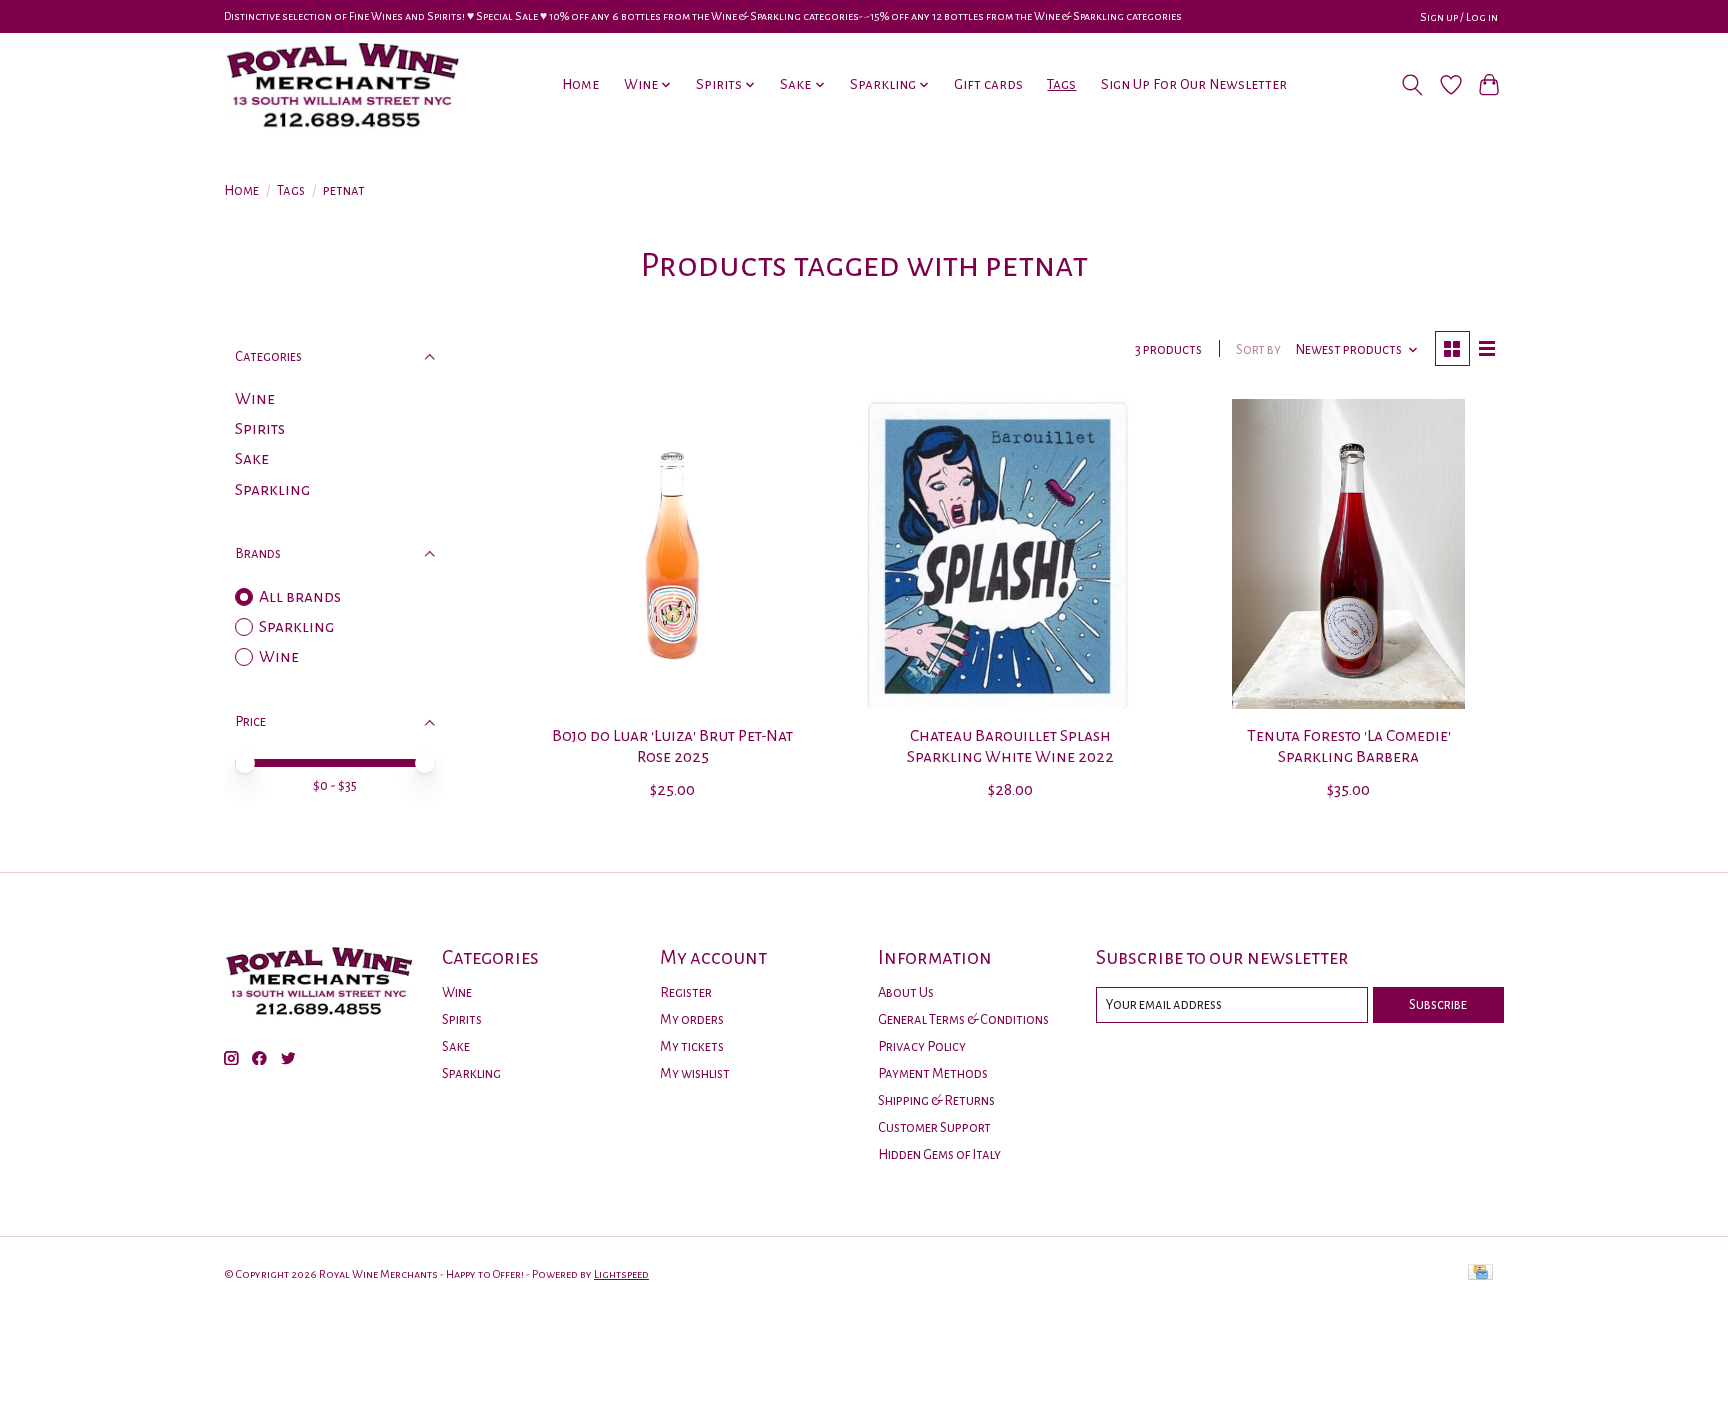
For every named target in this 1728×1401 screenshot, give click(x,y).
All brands (300, 597)
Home (580, 84)
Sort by (1258, 349)
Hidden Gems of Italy (939, 1154)
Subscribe (1438, 1004)
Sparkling (272, 490)
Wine (255, 399)
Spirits (260, 429)
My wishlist (695, 1073)
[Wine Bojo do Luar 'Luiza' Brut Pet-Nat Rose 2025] (673, 554)
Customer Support (934, 1127)
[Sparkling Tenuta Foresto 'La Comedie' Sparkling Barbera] (1348, 554)
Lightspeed (621, 1274)
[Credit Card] (1480, 1273)
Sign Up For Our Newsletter (1194, 84)
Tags (1061, 84)
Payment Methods (933, 1073)
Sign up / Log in (1459, 17)
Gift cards (988, 84)
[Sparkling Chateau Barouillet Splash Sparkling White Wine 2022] (1010, 554)
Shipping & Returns (936, 1100)
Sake (252, 459)
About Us (906, 992)
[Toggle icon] (1412, 85)
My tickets (692, 1046)
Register (686, 992)
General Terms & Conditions (963, 1019)
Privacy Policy (922, 1046)
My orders (692, 1019)
